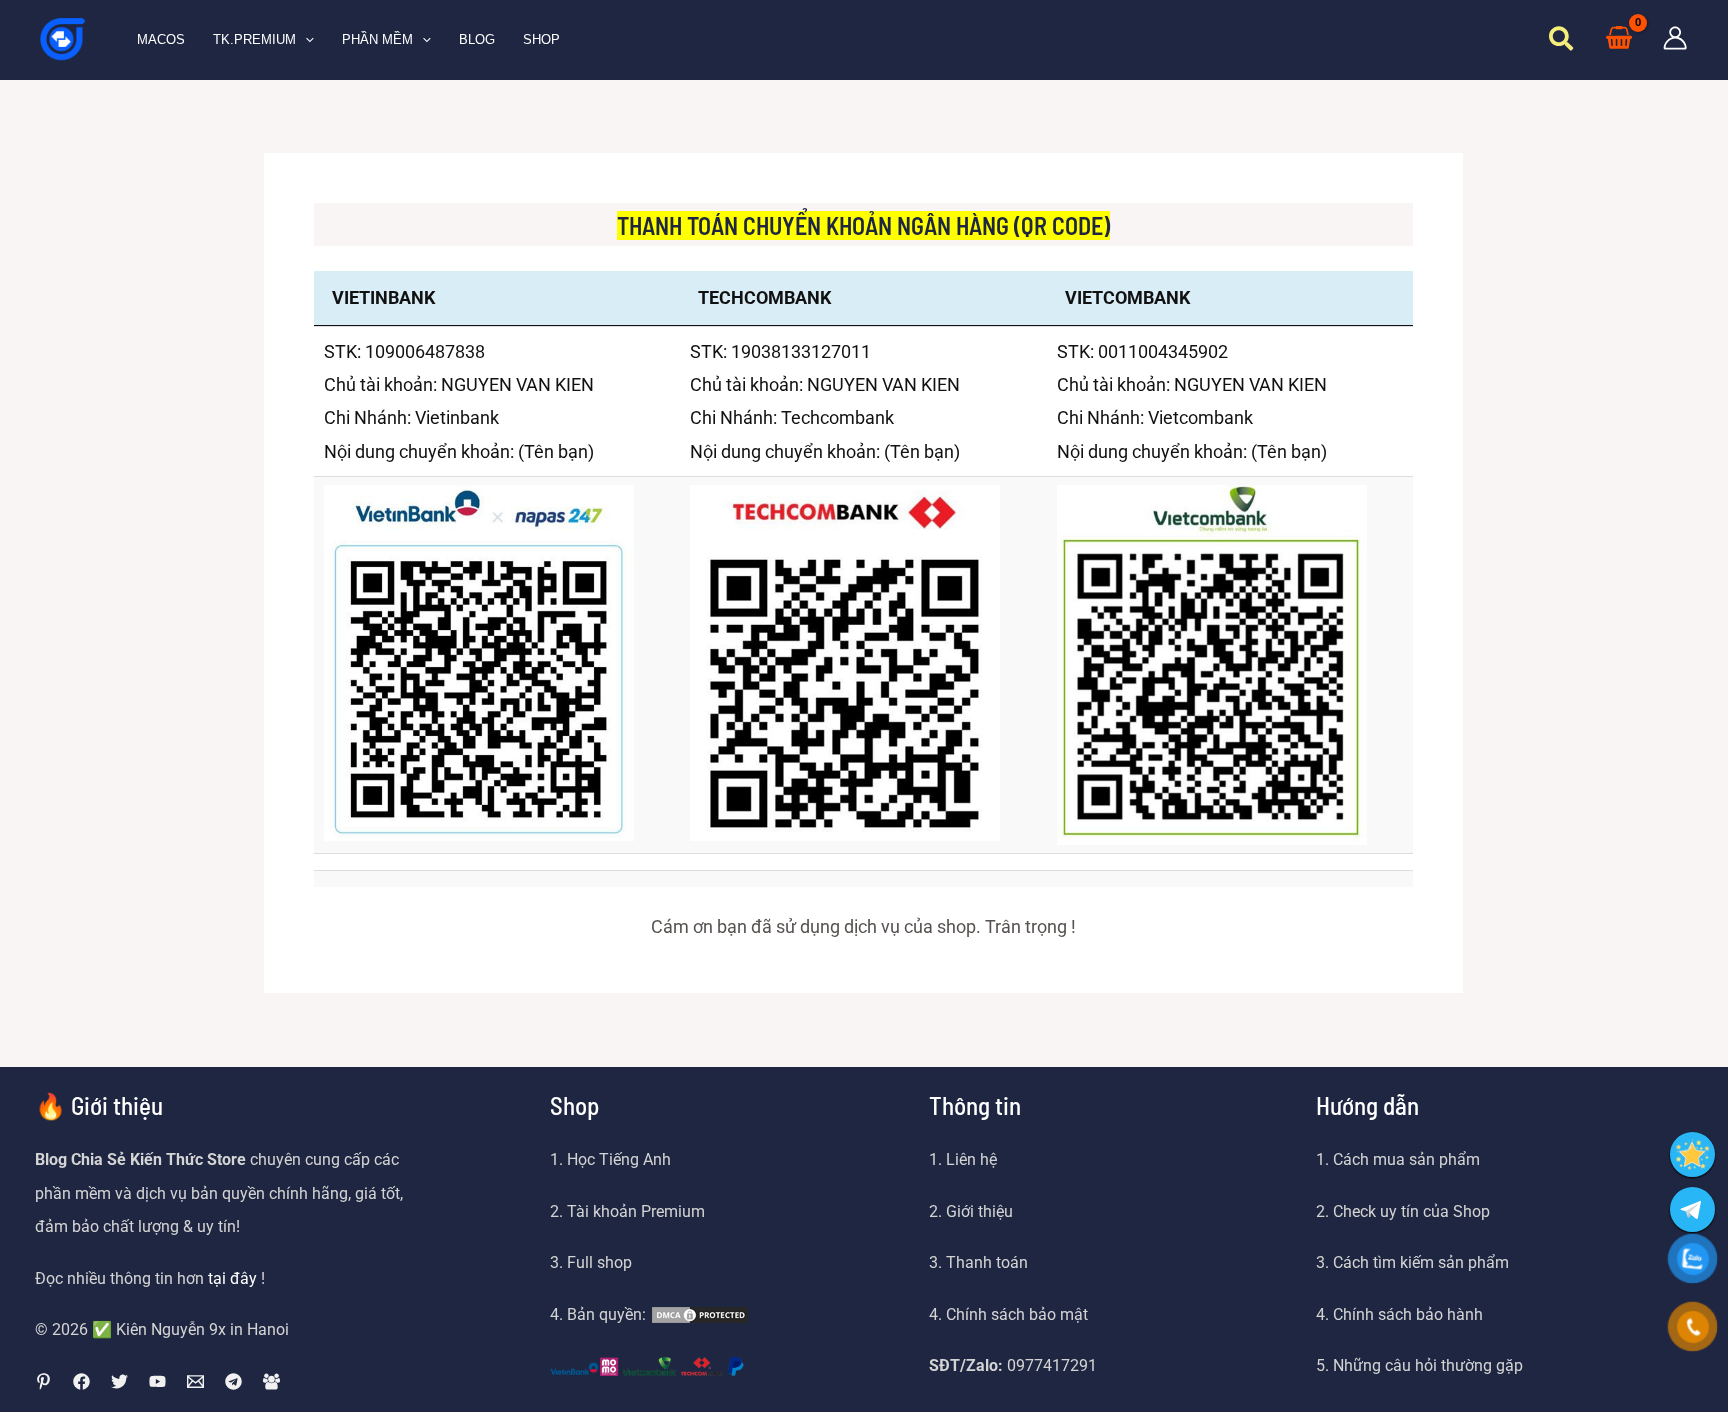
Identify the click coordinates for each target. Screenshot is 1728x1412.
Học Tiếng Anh (619, 1159)
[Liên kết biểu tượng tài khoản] (1675, 38)
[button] (305, 40)
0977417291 (1052, 1365)
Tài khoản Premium (636, 1211)
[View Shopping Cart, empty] (1619, 40)
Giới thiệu (979, 1211)
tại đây (232, 1278)
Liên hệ (971, 1159)
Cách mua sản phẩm (1406, 1159)
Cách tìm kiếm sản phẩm (1421, 1262)
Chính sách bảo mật (1015, 1314)
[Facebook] (81, 1381)
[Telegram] (233, 1381)
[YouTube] (157, 1381)
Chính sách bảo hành (1408, 1314)
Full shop (599, 1262)
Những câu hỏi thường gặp (1428, 1365)
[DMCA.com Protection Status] (700, 1314)
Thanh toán (987, 1262)
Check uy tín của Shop (1411, 1211)
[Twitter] (119, 1381)
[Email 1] (195, 1381)
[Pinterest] (43, 1381)
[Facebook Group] (271, 1381)
